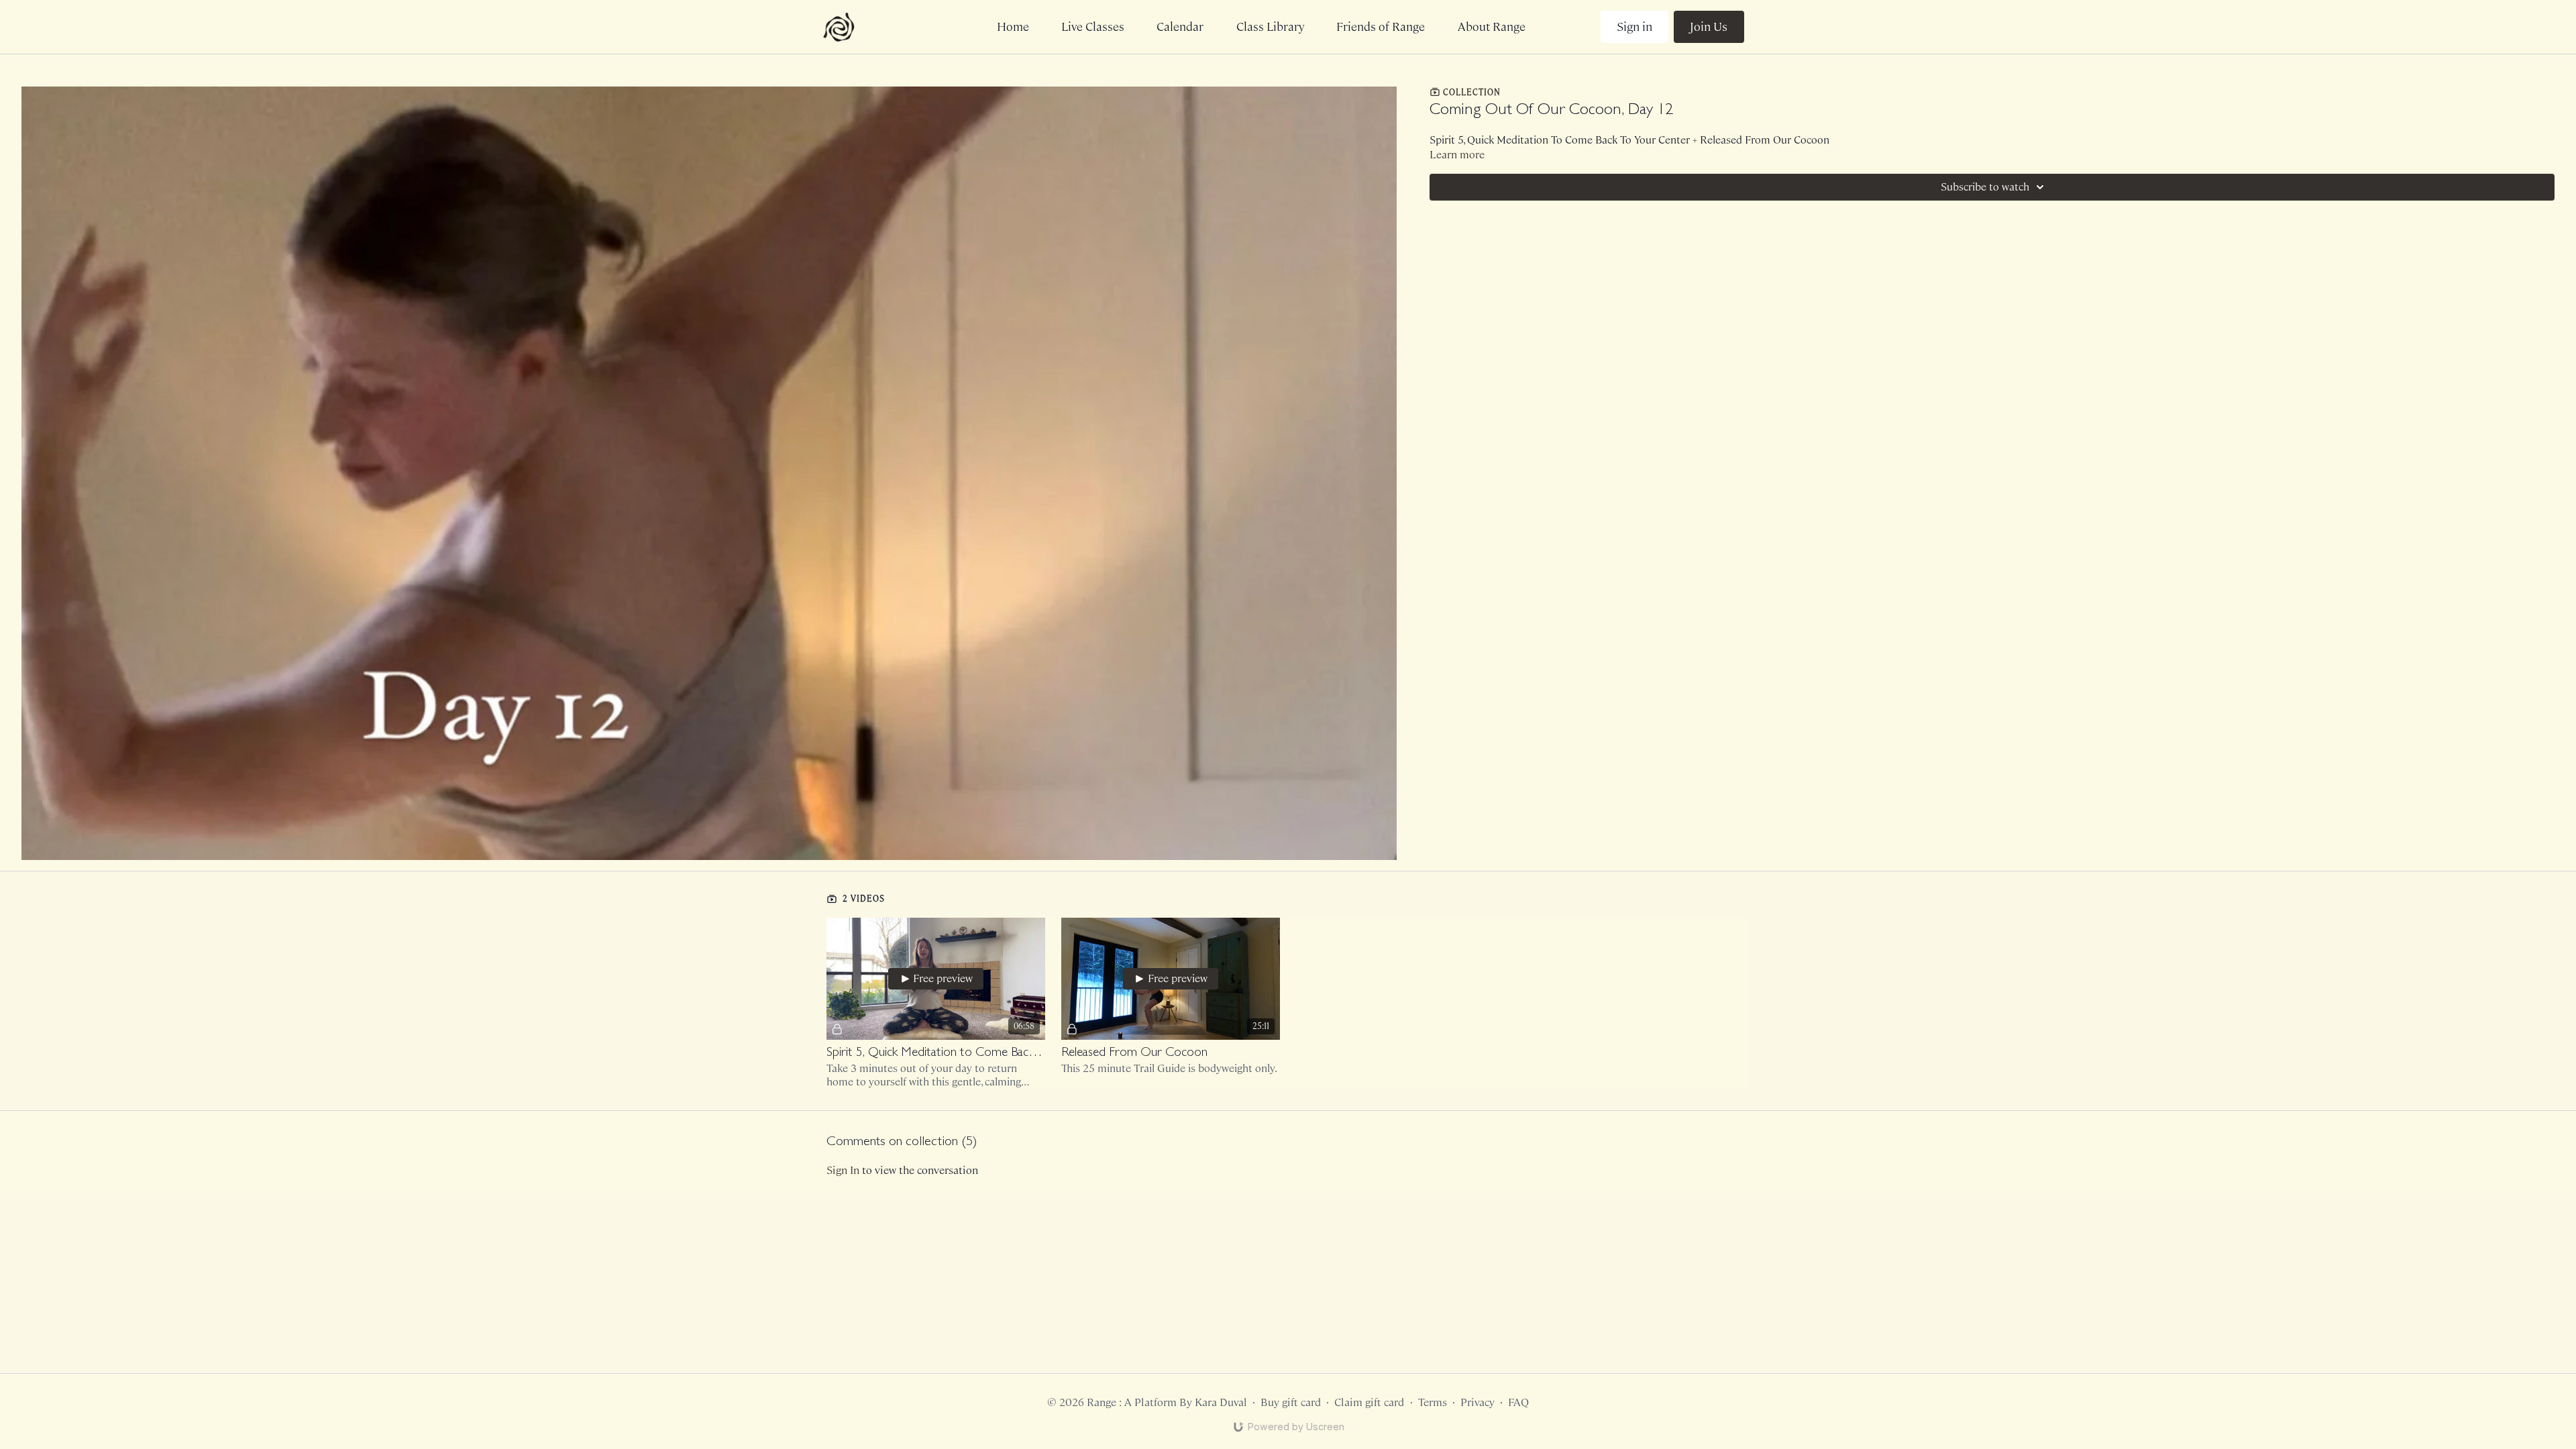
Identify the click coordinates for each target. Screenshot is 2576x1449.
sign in (843, 1170)
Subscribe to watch (1985, 187)
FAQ (1518, 1402)
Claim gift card (1369, 1402)
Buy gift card (1291, 1402)
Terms (1433, 1402)
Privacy (1478, 1402)
